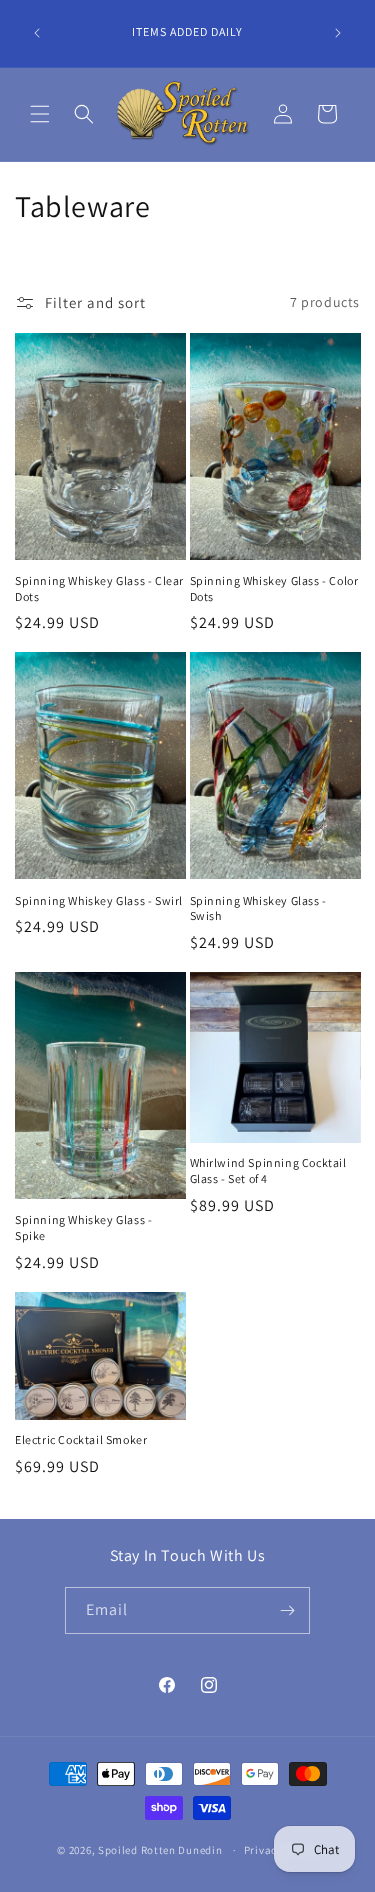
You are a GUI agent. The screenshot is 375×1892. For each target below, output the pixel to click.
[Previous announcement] (37, 33)
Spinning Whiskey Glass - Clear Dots (99, 588)
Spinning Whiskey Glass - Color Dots (274, 588)
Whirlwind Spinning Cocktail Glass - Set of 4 (268, 1170)
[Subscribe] (287, 1610)
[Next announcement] (338, 33)
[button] (40, 114)
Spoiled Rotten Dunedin (160, 1850)
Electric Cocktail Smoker (81, 1439)
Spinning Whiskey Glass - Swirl (99, 900)
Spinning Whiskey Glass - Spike (83, 1227)
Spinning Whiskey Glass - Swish (258, 908)
